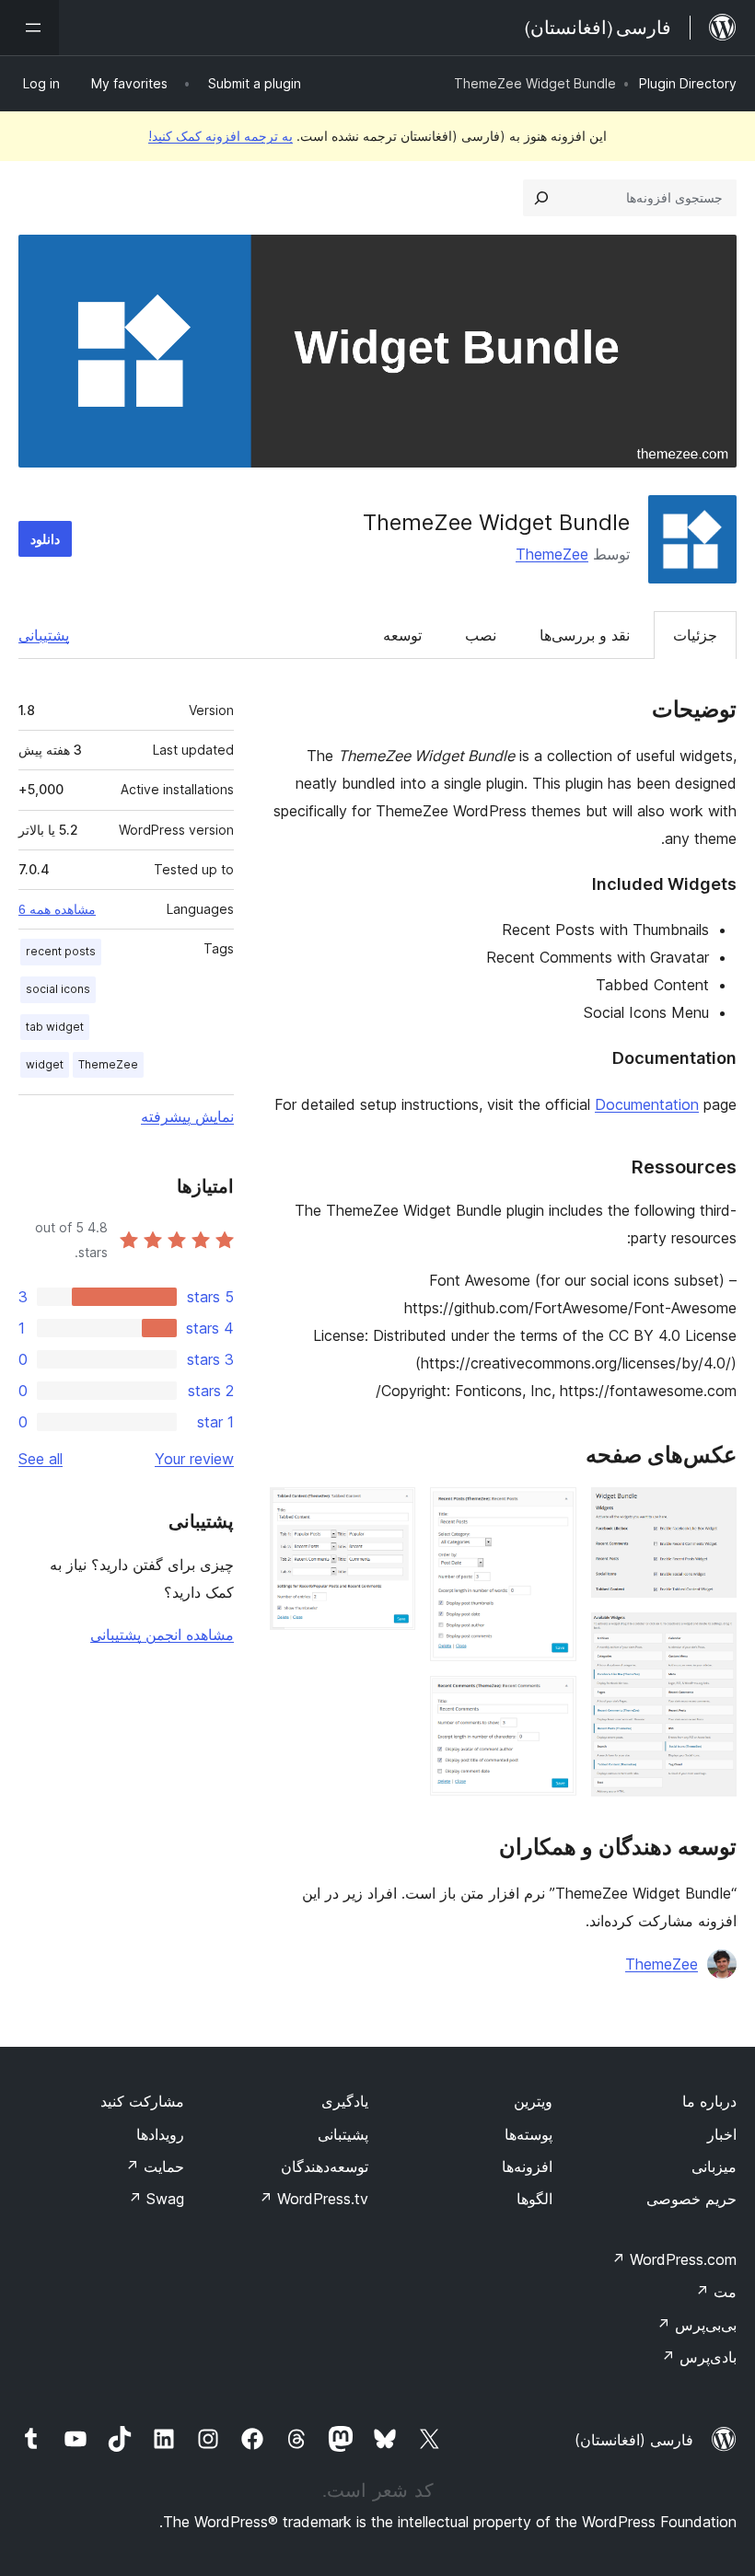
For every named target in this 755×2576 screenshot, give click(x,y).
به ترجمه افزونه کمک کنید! (221, 136)
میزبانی (714, 2166)
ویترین (533, 2101)
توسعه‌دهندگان (325, 2166)
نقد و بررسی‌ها (585, 635)
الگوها (534, 2199)
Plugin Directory (688, 83)
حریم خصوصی (691, 2199)
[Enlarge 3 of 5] (552, 1512)
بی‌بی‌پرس (697, 2325)
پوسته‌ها (528, 2134)
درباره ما (709, 2101)
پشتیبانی (44, 635)
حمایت (155, 2166)
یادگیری (345, 2101)
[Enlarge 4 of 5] (552, 1701)
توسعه (402, 635)
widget (45, 1064)
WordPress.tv (314, 2199)
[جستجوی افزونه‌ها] (541, 198)
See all (41, 1459)
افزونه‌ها (527, 2166)
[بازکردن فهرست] (29, 28)
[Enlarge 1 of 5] (712, 1512)
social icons (58, 989)
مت (716, 2292)
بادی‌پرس (699, 2357)
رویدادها (160, 2134)
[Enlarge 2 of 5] (712, 1637)
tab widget (55, 1027)
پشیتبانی (343, 2134)
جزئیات (695, 635)
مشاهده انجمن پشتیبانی (162, 1635)
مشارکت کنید (142, 2101)
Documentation (647, 1104)
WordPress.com (674, 2259)
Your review (194, 1459)
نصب (481, 635)
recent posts (61, 951)
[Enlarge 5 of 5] (390, 1512)
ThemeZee (552, 554)
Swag (156, 2199)
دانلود (45, 539)
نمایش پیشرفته (187, 1116)
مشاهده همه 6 (57, 909)
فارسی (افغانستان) (634, 2440)
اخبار (722, 2134)
